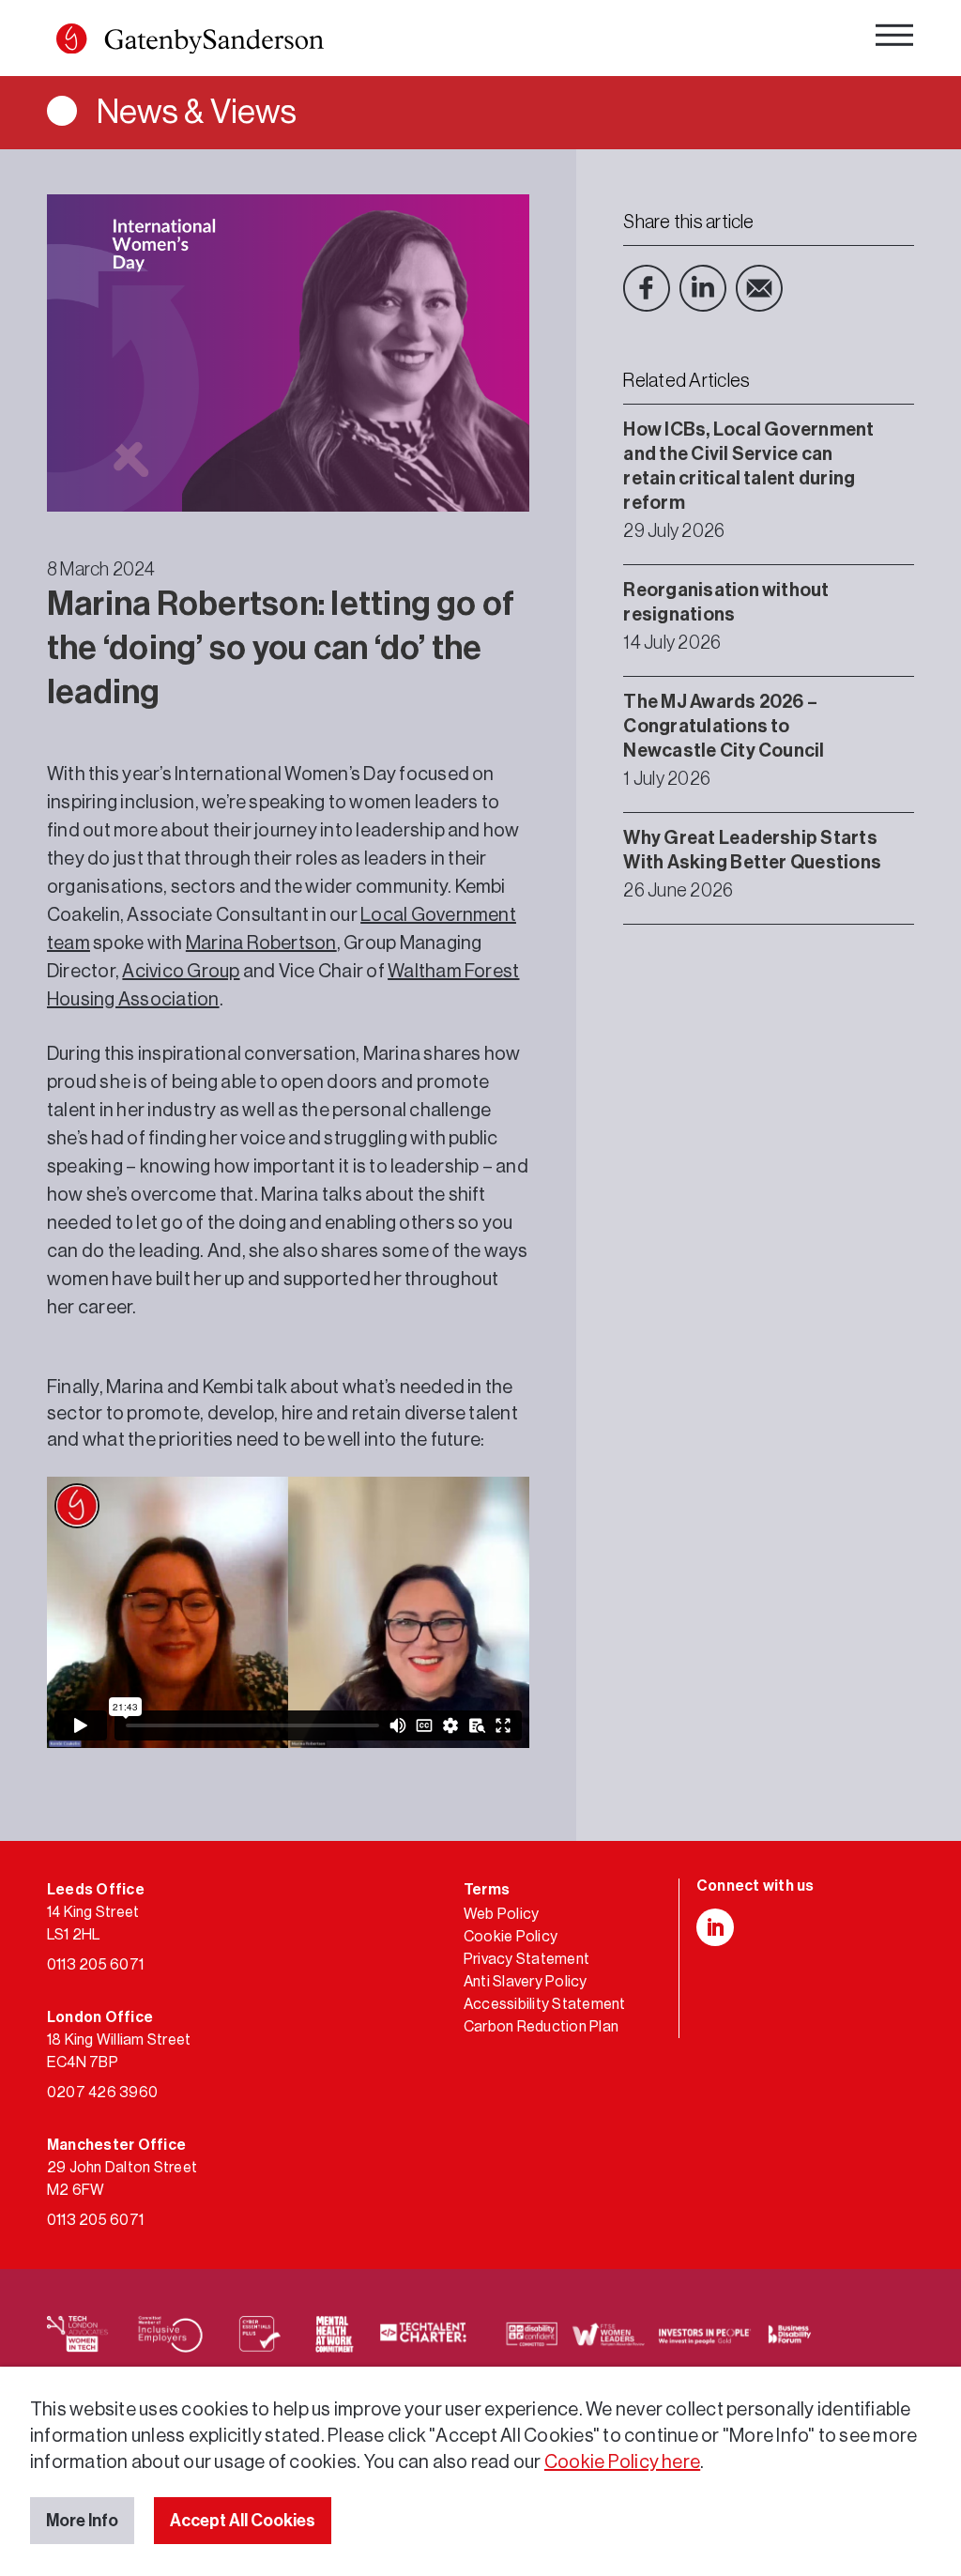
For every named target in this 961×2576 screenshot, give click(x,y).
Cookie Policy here (622, 2462)
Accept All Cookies (243, 2521)
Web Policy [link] (501, 1914)
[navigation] (894, 40)
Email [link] (759, 288)
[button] (71, 38)
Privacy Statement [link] (526, 1959)
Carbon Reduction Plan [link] (541, 2027)
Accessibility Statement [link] (545, 2004)
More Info (82, 2521)
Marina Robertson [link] (261, 943)
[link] (190, 43)
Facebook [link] (647, 288)
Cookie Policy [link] (511, 1937)
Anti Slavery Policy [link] (526, 1982)
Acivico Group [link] (181, 972)
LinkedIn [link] (703, 288)
